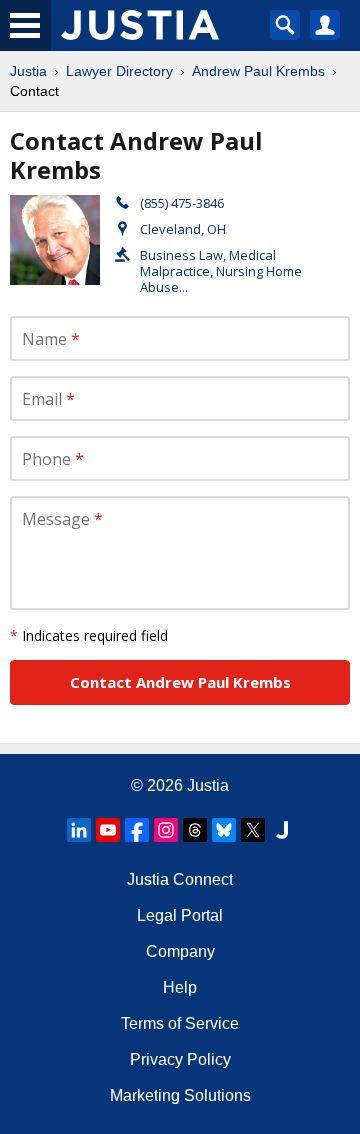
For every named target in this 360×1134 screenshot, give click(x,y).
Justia (28, 71)
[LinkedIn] (79, 830)
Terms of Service (180, 1023)
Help (180, 987)
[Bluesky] (224, 830)
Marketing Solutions (180, 1095)
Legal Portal (180, 915)
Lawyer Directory (119, 71)
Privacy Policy (180, 1059)
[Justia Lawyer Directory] (282, 830)
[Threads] (195, 830)
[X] (253, 830)
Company (180, 951)
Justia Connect (180, 879)
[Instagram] (166, 830)
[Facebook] (137, 830)
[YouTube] (108, 830)
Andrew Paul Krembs (258, 71)
